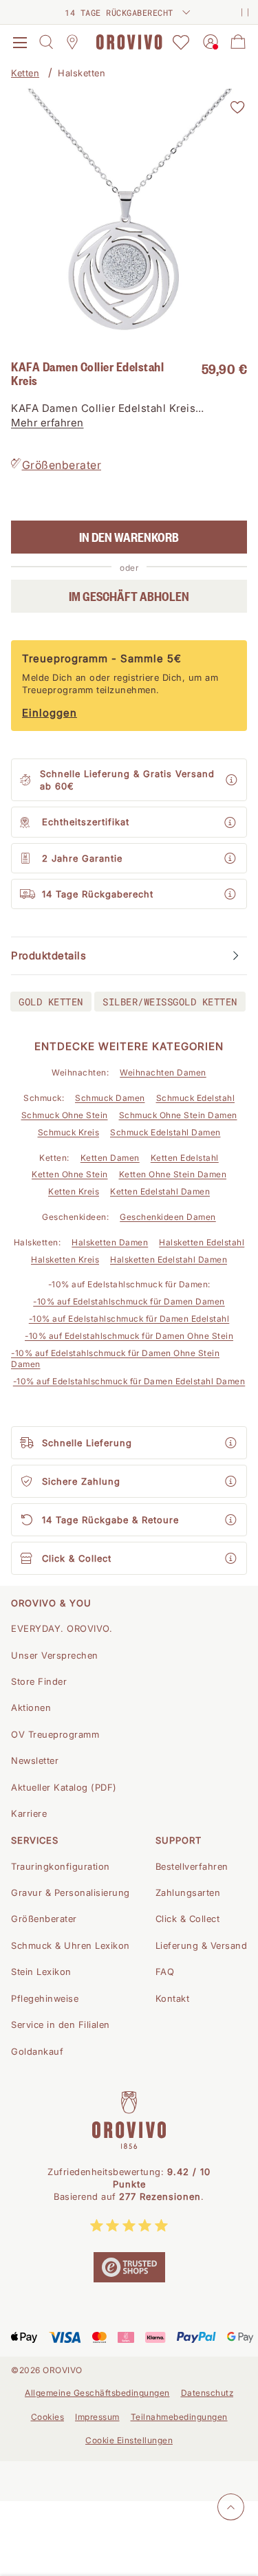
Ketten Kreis (74, 1191)
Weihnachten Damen (163, 1072)
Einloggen (50, 713)
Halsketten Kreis (65, 1259)
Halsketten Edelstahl (202, 1242)
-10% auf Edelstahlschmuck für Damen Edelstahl (129, 1319)
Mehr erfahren (47, 423)
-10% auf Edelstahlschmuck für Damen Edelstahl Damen (129, 1381)
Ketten (25, 73)
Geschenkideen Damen (168, 1217)
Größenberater (62, 465)
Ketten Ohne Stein (70, 1174)
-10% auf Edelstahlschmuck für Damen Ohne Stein (129, 1336)
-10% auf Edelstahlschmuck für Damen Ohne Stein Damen (115, 1359)
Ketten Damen (110, 1158)
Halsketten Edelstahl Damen (169, 1259)
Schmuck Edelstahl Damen (165, 1132)
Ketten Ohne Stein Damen (173, 1174)
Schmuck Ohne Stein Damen (178, 1115)
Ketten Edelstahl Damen (160, 1191)
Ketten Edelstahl (185, 1158)
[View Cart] (238, 42)
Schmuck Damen (110, 1098)
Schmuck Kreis (69, 1132)
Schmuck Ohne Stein (65, 1115)
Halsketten (82, 73)
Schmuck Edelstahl (196, 1098)
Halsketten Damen (110, 1242)
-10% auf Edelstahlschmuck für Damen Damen (129, 1301)
